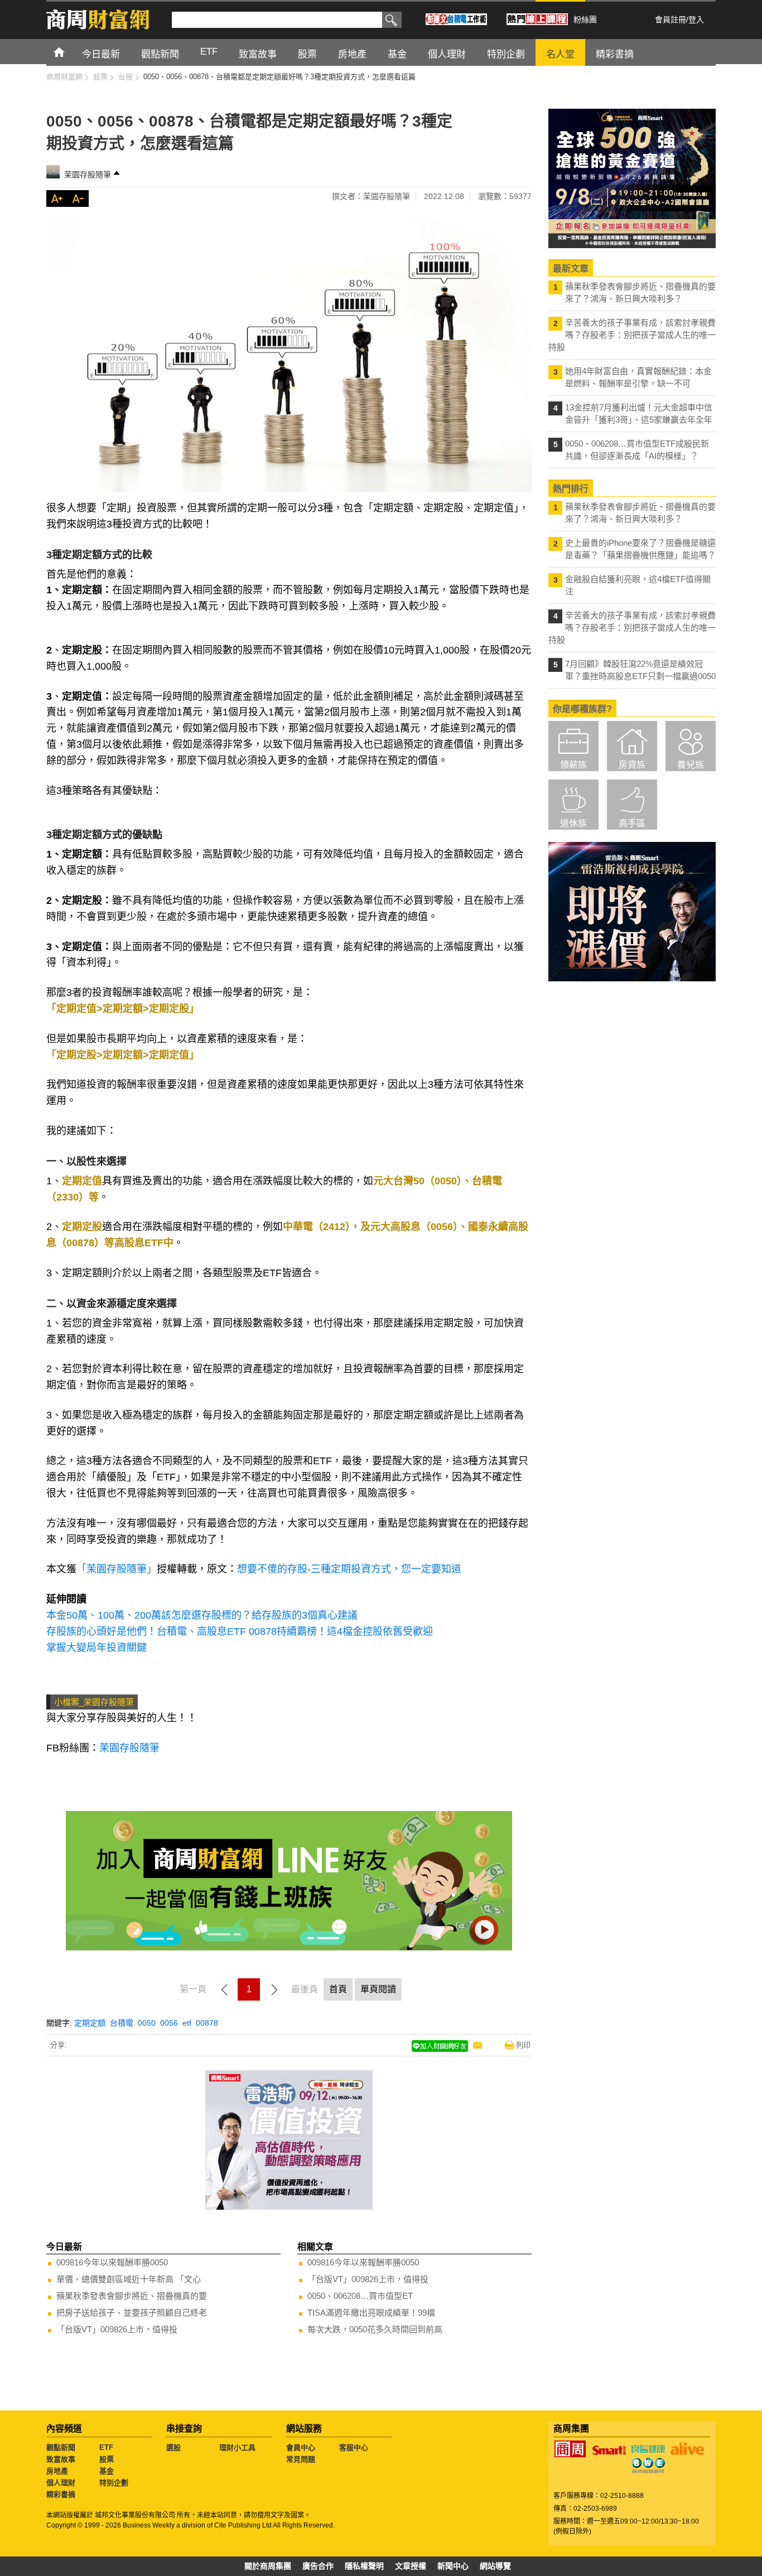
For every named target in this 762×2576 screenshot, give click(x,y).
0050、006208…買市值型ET (360, 2296)
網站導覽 (495, 2566)
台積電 (122, 2023)
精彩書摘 (61, 2494)
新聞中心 (453, 2566)
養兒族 (691, 765)
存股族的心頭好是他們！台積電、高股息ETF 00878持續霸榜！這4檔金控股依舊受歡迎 (240, 1631)
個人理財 (61, 2483)
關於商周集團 (268, 2566)
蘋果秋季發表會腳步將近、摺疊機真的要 (132, 2296)
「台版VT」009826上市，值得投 (117, 2329)
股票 (107, 2459)
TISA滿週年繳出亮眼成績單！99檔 (371, 2313)
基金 (107, 2471)
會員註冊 (671, 20)
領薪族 (573, 765)
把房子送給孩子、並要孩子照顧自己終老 (132, 2313)
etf (187, 2023)
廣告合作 (318, 2566)
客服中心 (354, 2447)
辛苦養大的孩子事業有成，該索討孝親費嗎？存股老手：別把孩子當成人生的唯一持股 (632, 335)
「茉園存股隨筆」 (117, 1569)
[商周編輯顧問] (648, 2466)
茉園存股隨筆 (88, 175)
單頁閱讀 (378, 1989)
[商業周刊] (570, 2449)
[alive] (687, 2449)
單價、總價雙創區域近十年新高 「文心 (129, 2279)
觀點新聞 (61, 2447)
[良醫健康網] (648, 2449)
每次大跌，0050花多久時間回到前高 (375, 2329)
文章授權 (411, 2566)
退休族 (573, 823)
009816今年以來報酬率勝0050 (112, 2262)
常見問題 (301, 2459)
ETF (106, 2447)
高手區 (632, 823)
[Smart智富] (609, 2451)
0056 (169, 2023)
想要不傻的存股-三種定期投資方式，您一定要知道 (349, 1569)
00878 (207, 2023)
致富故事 (61, 2459)
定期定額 (90, 2023)
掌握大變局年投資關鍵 (97, 1648)
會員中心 (301, 2447)
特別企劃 (114, 2483)
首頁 (69, 52)
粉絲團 (585, 20)
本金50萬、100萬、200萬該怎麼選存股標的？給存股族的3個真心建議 (202, 1615)
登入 (696, 20)
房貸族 (632, 765)
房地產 (57, 2471)
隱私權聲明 (364, 2566)
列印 (523, 2045)
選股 (173, 2447)
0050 (147, 2023)
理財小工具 (237, 2447)
